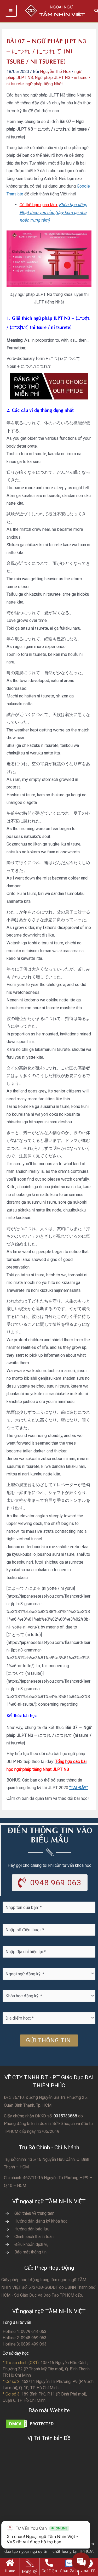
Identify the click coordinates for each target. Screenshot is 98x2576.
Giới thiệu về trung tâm (34, 2213)
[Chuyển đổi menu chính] (11, 11)
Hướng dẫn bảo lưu (32, 2229)
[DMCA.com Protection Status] (31, 2423)
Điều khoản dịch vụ (31, 2244)
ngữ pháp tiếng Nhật (44, 84)
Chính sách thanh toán (34, 2237)
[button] (50, 1883)
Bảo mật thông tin (30, 2252)
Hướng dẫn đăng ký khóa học (41, 2221)
